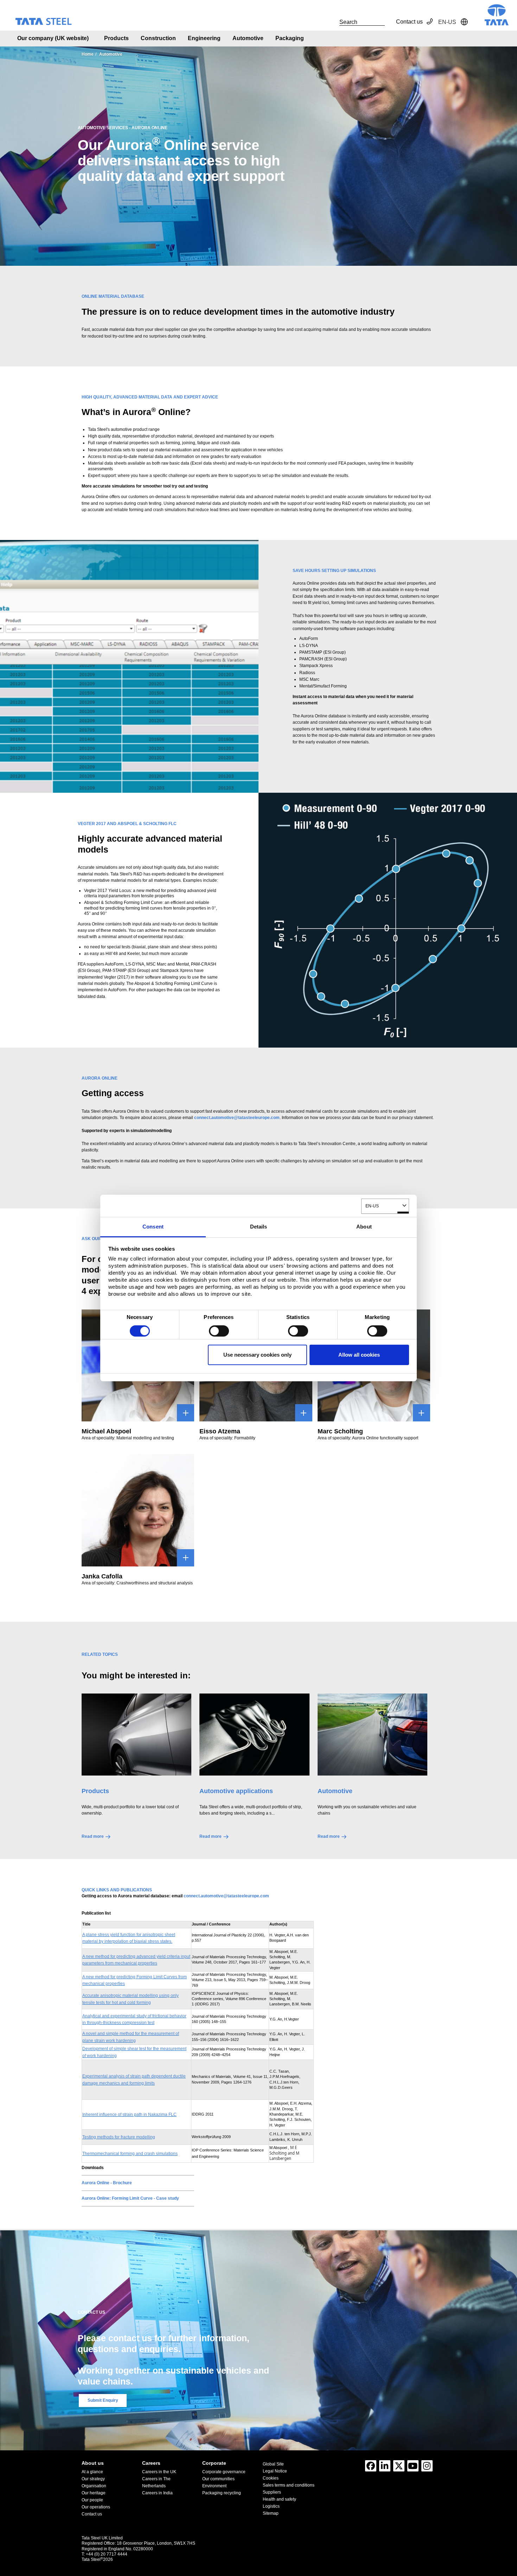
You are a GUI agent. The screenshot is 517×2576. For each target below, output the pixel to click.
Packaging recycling (222, 2493)
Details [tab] (259, 1227)
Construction (158, 38)
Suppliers (272, 2492)
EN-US (372, 1206)
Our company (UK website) (53, 38)
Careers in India (157, 2493)
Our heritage (94, 2493)
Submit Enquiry (103, 2400)
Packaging (290, 38)
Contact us (409, 22)
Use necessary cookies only (257, 1355)
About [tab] (364, 1227)
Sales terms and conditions (289, 2485)
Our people (92, 2500)
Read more (93, 1836)
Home (88, 54)
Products (116, 38)
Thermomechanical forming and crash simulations (130, 2154)
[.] (332, 22)
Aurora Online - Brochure (107, 2183)
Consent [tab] (153, 1227)
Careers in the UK (159, 2472)
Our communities (218, 2479)
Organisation (94, 2486)
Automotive (248, 38)
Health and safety (279, 2499)
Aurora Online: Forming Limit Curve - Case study (130, 2198)
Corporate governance (224, 2472)
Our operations (96, 2507)
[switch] (219, 1331)
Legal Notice (275, 2471)
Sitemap (271, 2513)
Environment (214, 2486)
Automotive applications (236, 1791)
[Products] (136, 1735)
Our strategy (93, 2479)
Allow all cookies (359, 1355)
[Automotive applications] (254, 1735)
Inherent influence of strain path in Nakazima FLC (129, 2115)
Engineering (204, 38)
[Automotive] (372, 1735)
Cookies (271, 2478)
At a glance (92, 2472)
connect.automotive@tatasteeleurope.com (226, 1896)
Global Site (273, 2464)
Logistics (271, 2506)
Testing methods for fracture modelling (119, 2137)
